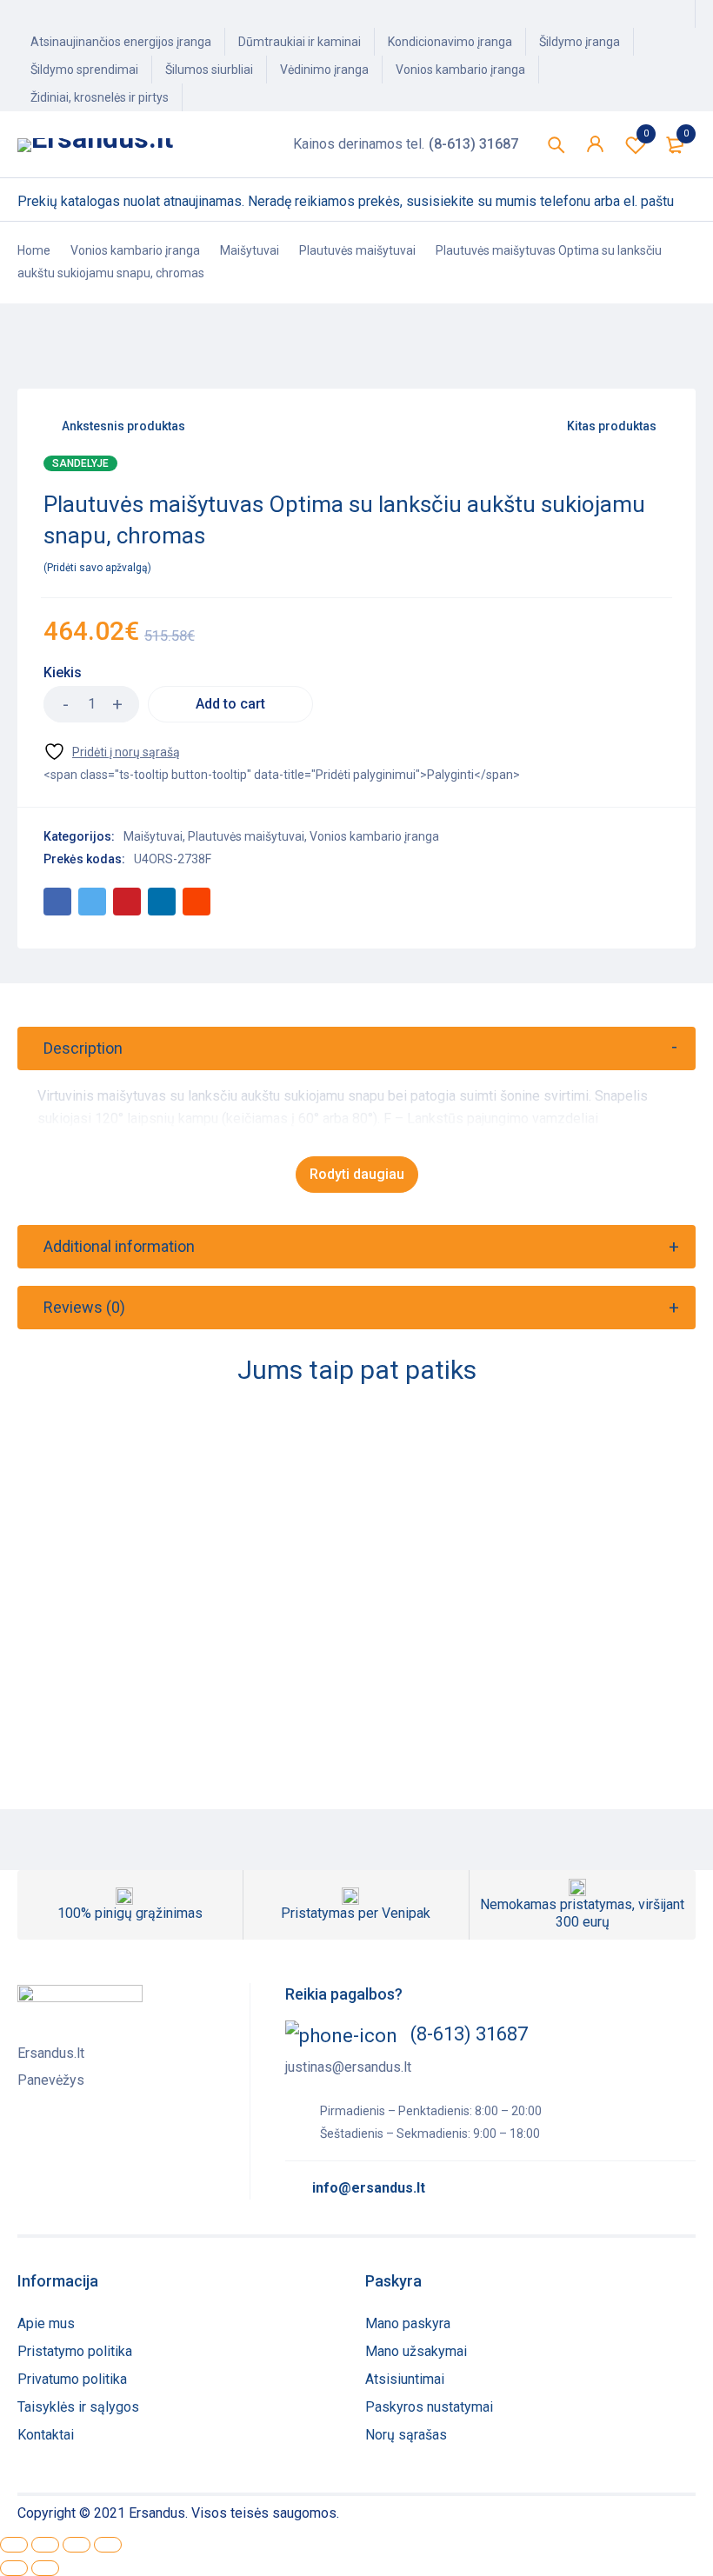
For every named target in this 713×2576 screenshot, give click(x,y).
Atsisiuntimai (405, 2379)
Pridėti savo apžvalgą (97, 568)
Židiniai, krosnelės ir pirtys (100, 97)
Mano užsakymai (416, 2351)
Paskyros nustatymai (429, 2407)
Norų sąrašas (406, 2435)
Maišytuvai (250, 250)
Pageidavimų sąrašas (646, 133)
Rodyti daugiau (357, 1174)
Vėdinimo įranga (324, 70)
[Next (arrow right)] (45, 2568)
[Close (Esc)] (14, 2545)
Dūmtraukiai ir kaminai (300, 42)
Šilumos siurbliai (209, 70)
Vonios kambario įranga (460, 70)
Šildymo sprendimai (84, 70)
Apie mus (46, 2323)
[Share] (45, 2545)
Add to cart (230, 704)
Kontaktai (46, 2435)
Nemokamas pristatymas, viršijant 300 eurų (582, 1913)
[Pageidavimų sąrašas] (112, 752)
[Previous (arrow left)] (14, 2568)
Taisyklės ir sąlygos (78, 2407)
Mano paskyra (408, 2323)
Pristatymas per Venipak (356, 1913)
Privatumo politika (72, 2379)
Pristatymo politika (75, 2351)
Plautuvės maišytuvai (357, 250)
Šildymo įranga (580, 42)
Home (34, 250)
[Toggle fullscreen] (77, 2545)
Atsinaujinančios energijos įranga (121, 42)
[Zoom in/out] (108, 2545)
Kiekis (63, 672)
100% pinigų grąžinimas (130, 1913)
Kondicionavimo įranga (450, 42)
